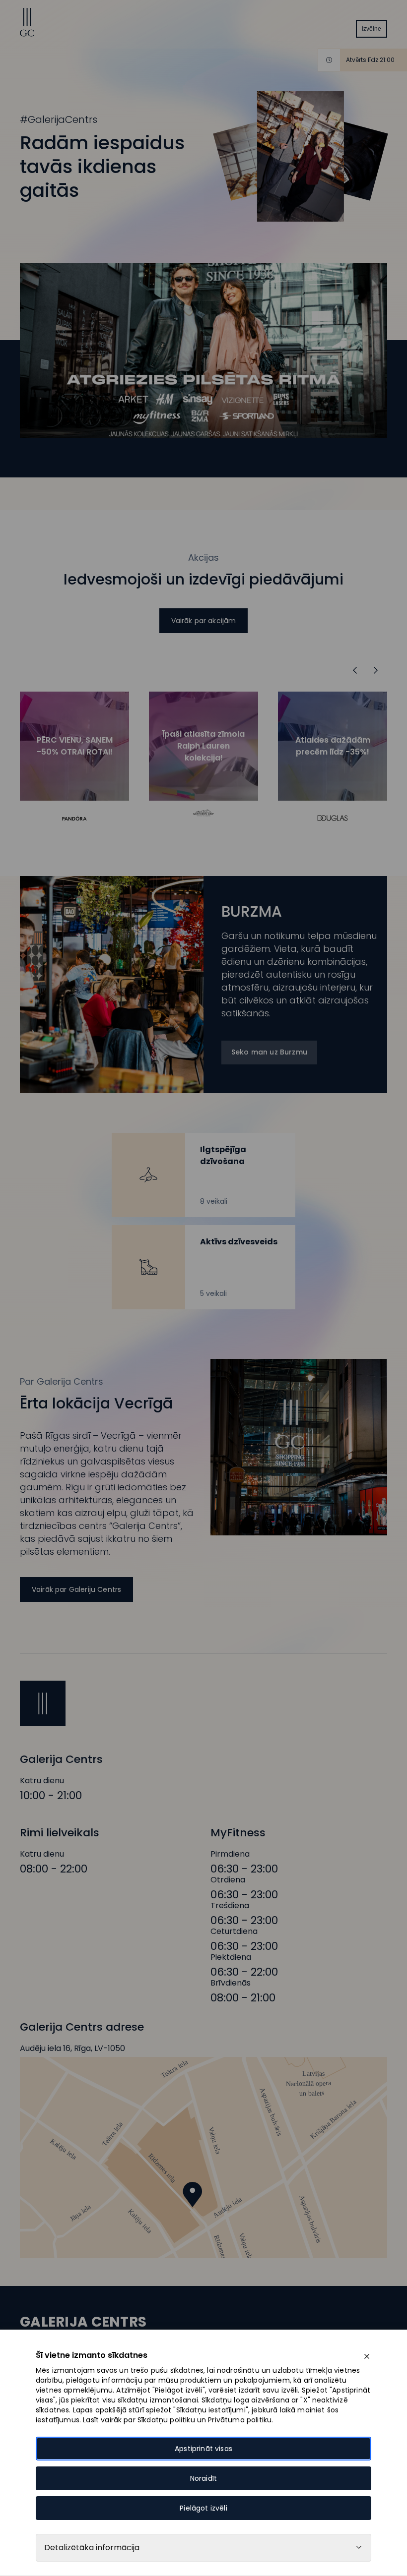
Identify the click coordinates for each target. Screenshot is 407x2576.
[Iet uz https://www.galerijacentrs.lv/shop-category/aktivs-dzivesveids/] (203, 1267)
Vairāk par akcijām (204, 621)
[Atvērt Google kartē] (203, 2158)
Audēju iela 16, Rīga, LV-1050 (72, 2049)
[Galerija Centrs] (27, 34)
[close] (367, 2356)
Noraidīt (203, 2478)
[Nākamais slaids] (355, 670)
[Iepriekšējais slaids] (376, 670)
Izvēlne (372, 29)
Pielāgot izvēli (203, 2508)
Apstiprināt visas (203, 2449)
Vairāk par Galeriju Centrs (76, 1589)
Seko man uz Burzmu (269, 1052)
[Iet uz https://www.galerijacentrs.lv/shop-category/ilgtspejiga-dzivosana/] (203, 1175)
